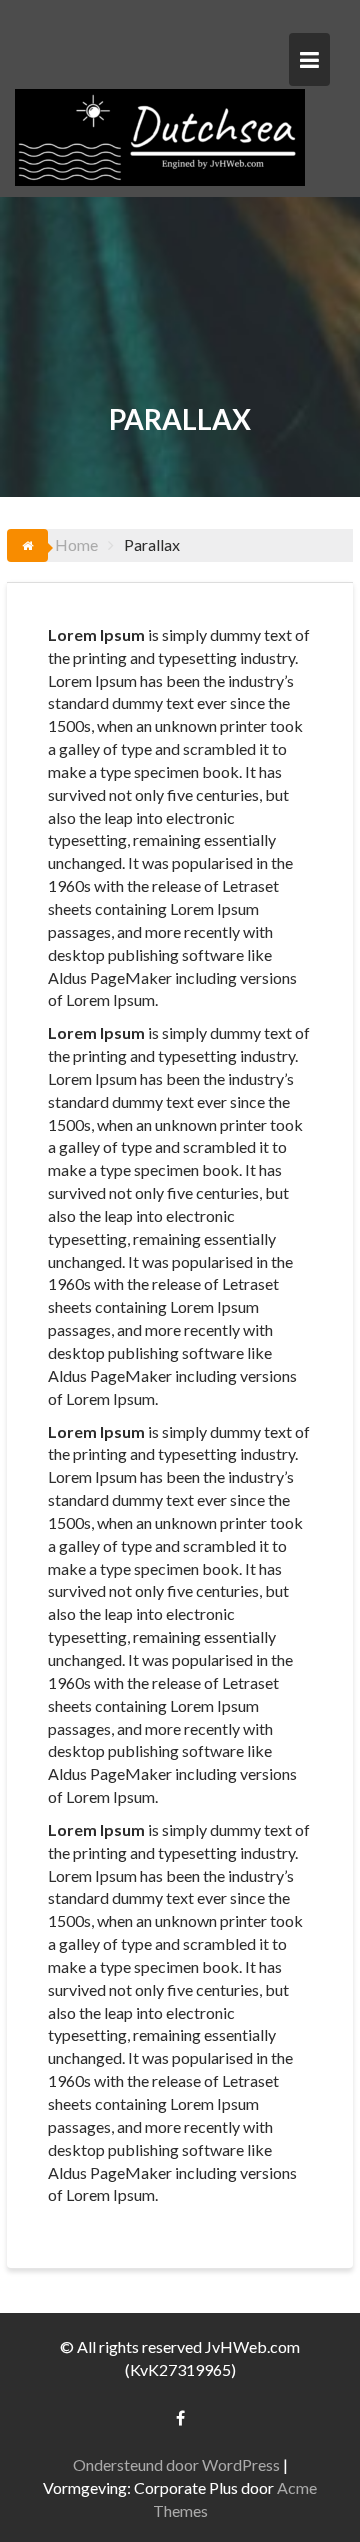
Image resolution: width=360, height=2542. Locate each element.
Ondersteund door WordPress (176, 2464)
